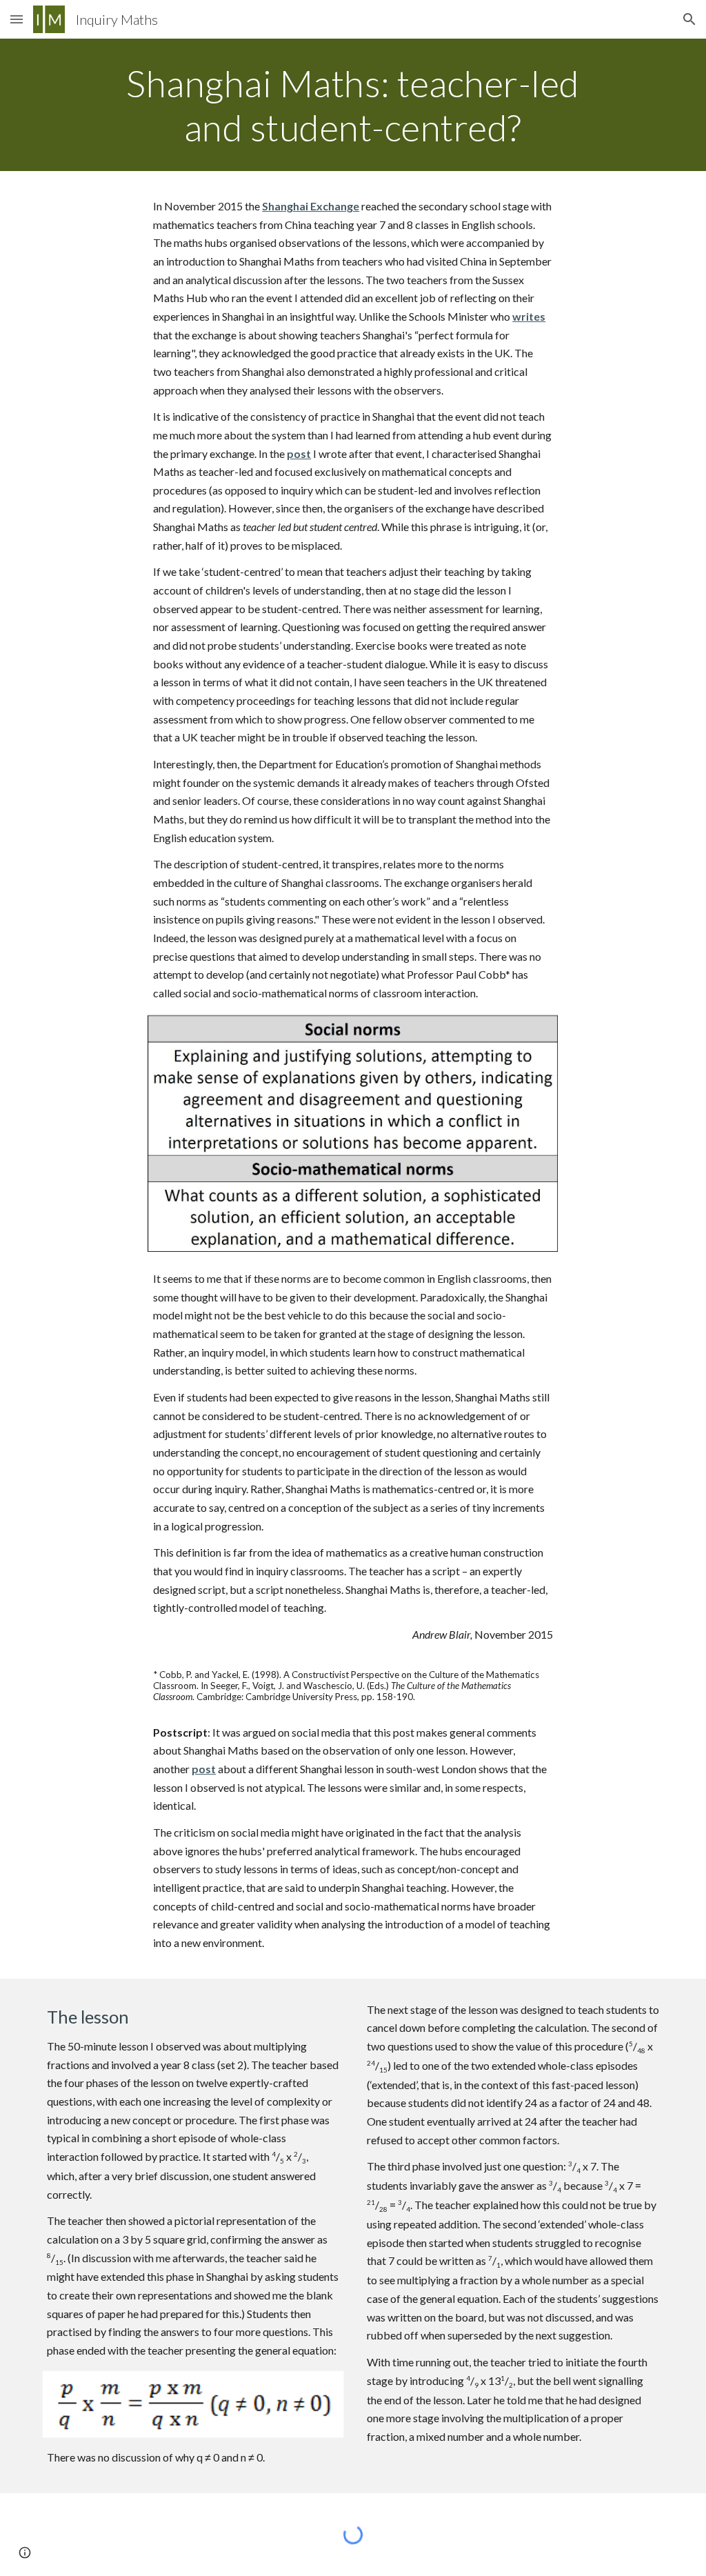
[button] (17, 19)
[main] (353, 105)
